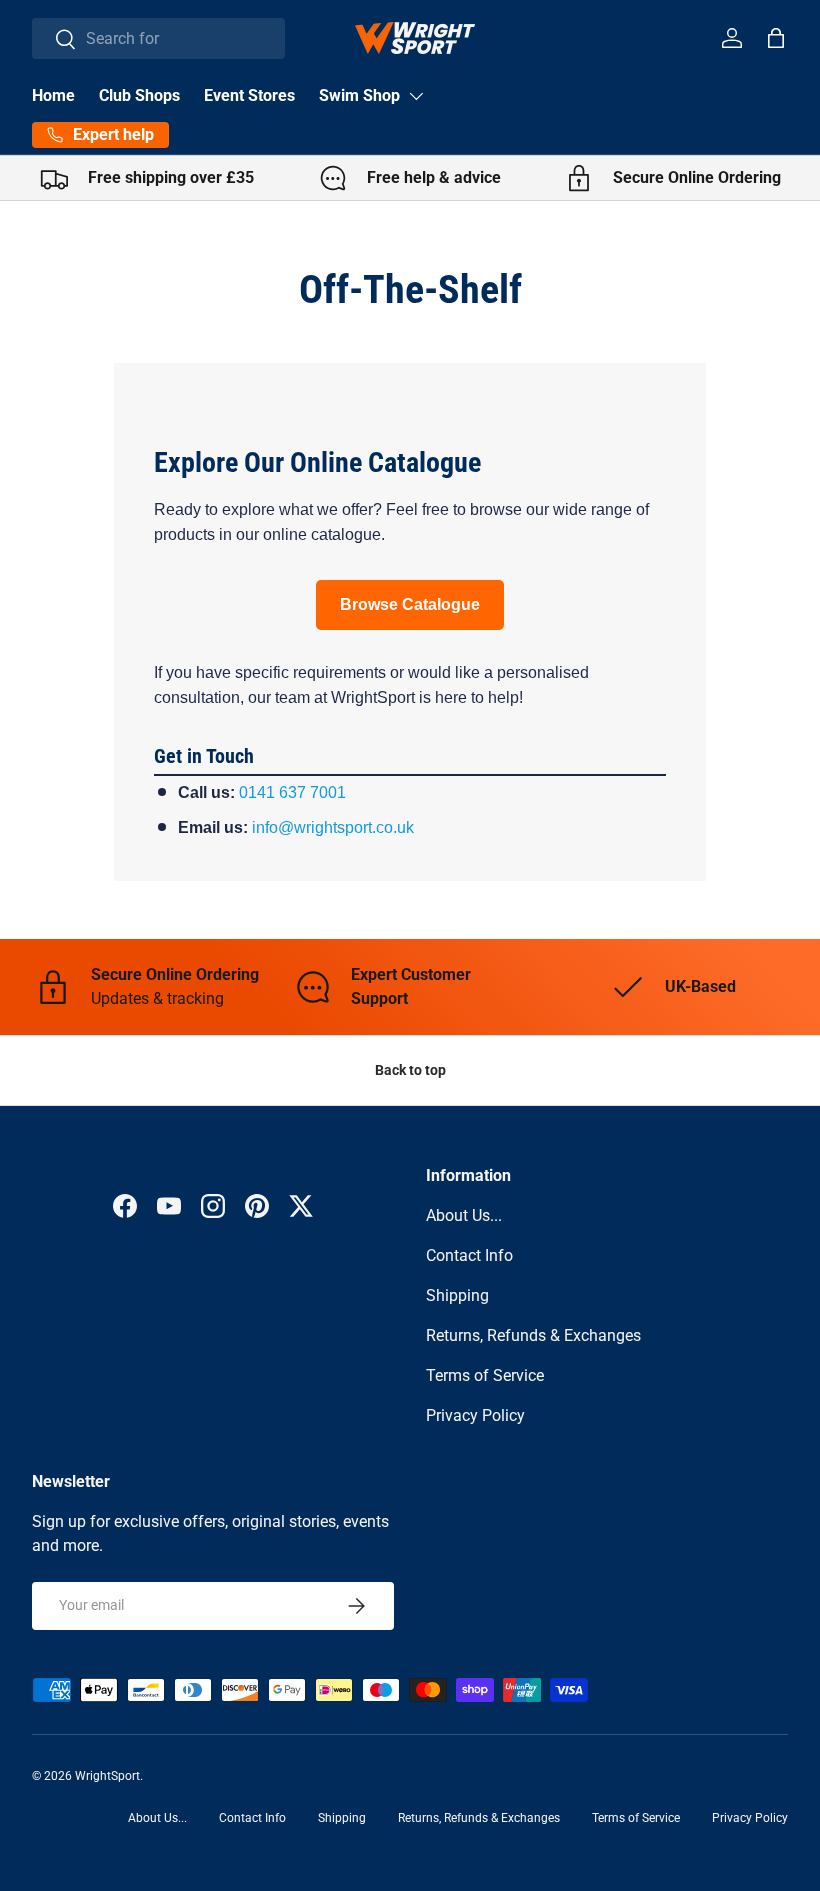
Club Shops (139, 95)
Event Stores (249, 95)
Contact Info (469, 1255)
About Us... (464, 1215)
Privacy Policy (475, 1415)
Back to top (410, 1070)
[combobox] (158, 38)
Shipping (457, 1295)
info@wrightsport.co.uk (333, 827)
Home (53, 95)
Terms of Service (485, 1375)
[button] (776, 38)
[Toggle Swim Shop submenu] (416, 96)
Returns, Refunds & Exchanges (533, 1335)
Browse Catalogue (410, 604)
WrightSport (107, 1776)
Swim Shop (359, 95)
